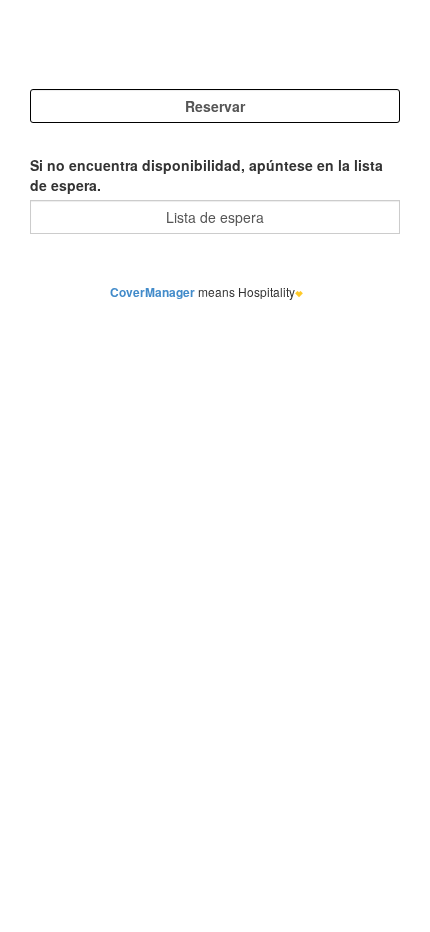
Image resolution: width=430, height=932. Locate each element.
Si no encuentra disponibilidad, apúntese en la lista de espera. (206, 175)
